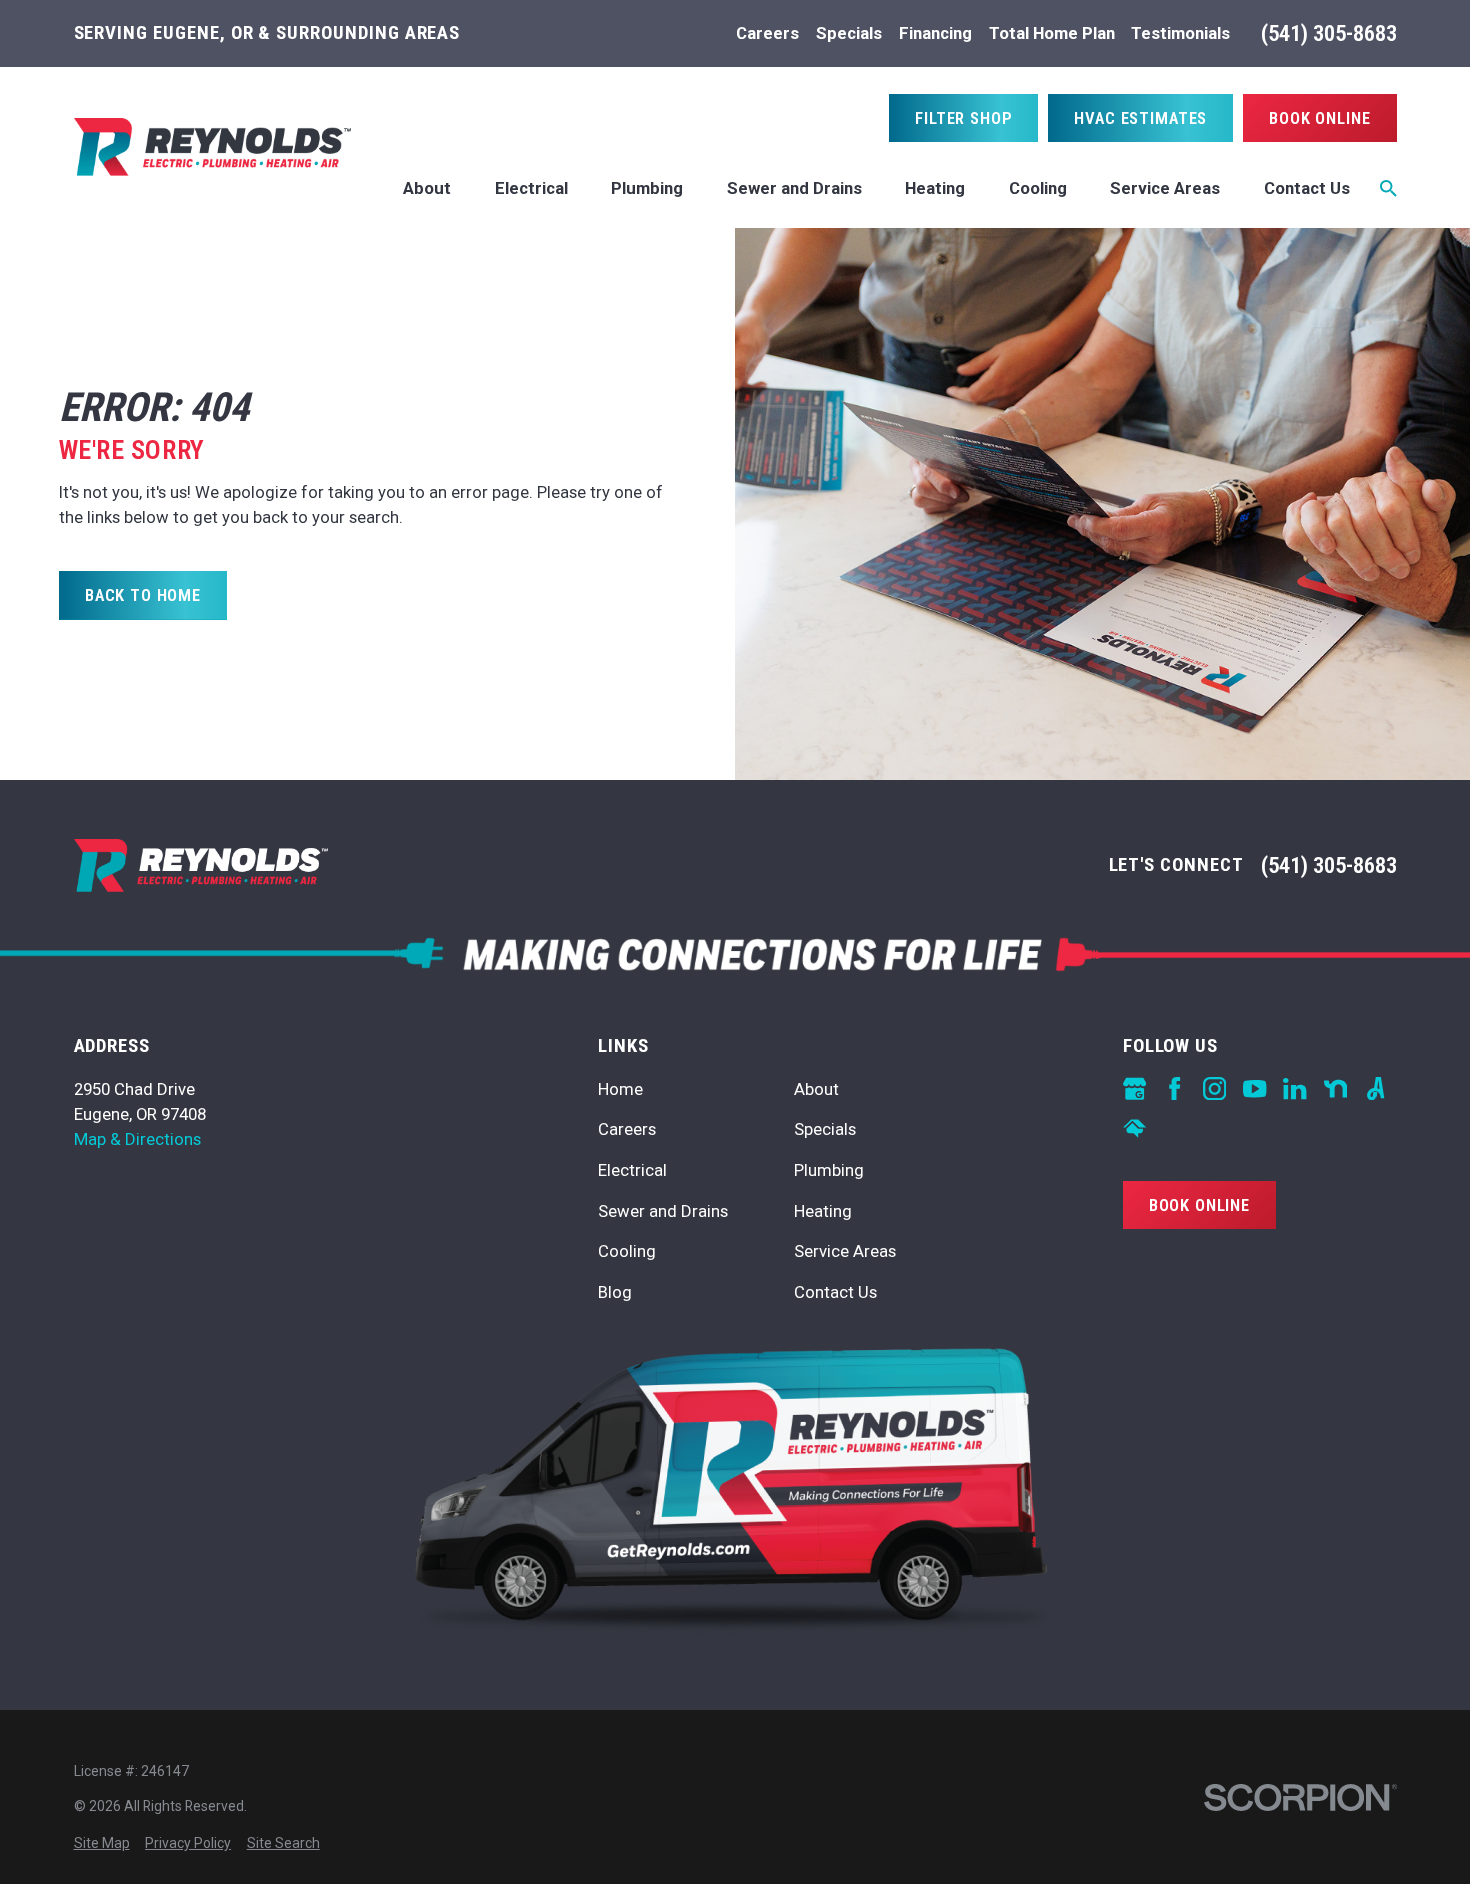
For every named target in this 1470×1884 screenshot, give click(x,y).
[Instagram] (1214, 1088)
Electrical (632, 1170)
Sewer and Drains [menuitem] (794, 188)
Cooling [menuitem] (1038, 188)
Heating (823, 1211)
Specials (849, 33)
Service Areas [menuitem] (1165, 188)
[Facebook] (1174, 1088)
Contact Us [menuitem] (1307, 188)
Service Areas (845, 1251)
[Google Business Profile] (1134, 1088)
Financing (935, 33)
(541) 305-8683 (1329, 33)
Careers (767, 33)
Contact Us (835, 1292)
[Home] (212, 147)
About (816, 1089)
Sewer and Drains (663, 1211)
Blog (615, 1292)
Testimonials (1180, 33)
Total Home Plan (1052, 33)
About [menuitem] (427, 188)
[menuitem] (102, 1843)
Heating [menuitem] (935, 188)
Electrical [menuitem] (531, 188)
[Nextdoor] (1335, 1088)
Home (620, 1089)
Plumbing (829, 1170)
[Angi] (1375, 1088)
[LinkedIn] (1294, 1088)
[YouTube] (1254, 1088)
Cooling (627, 1251)
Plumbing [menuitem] (647, 188)
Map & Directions (137, 1139)
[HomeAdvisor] (1134, 1128)
